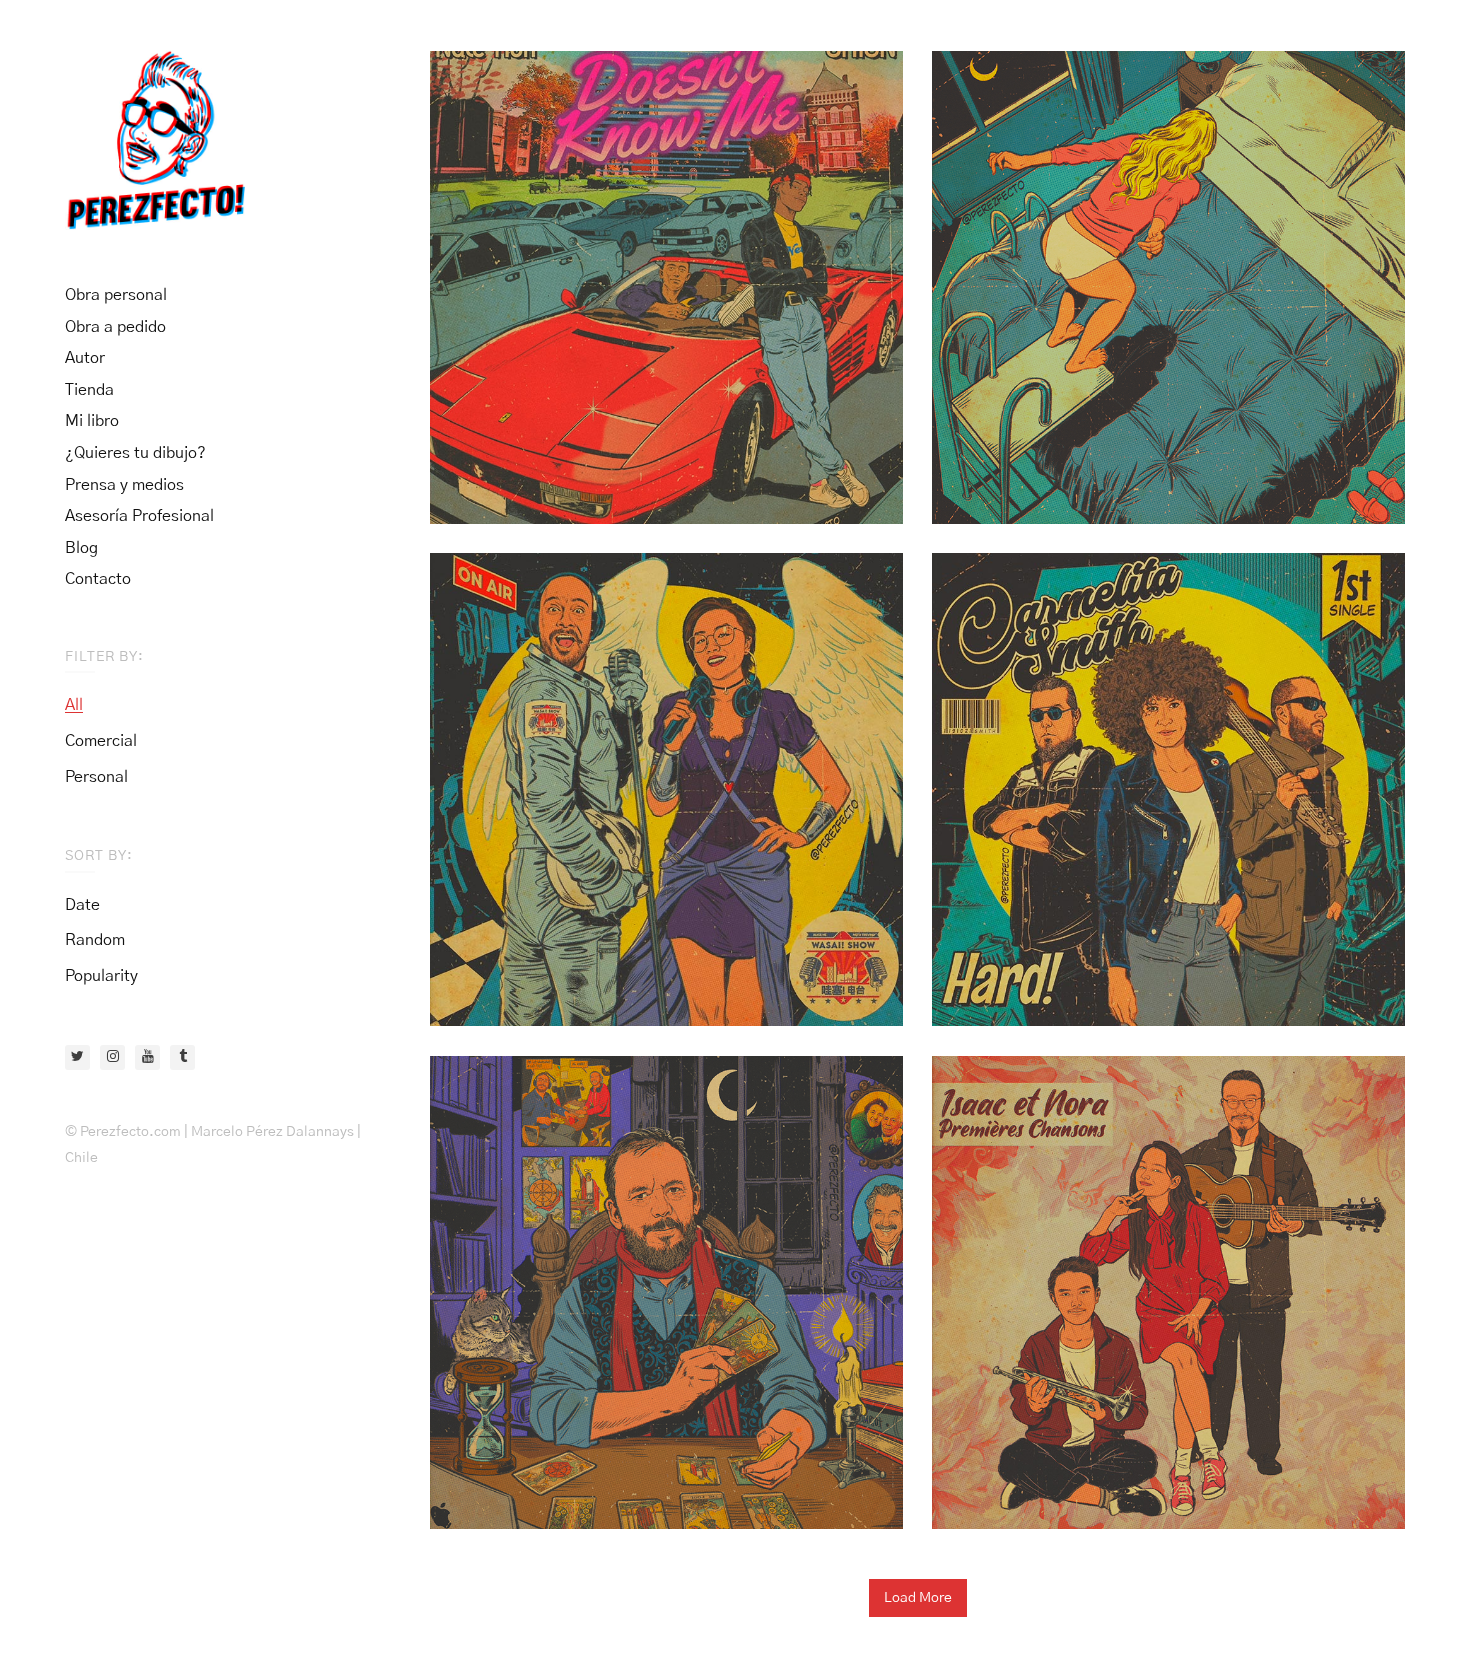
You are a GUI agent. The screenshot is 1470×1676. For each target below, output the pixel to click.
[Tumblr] (182, 1057)
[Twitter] (77, 1057)
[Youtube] (147, 1057)
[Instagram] (112, 1057)
